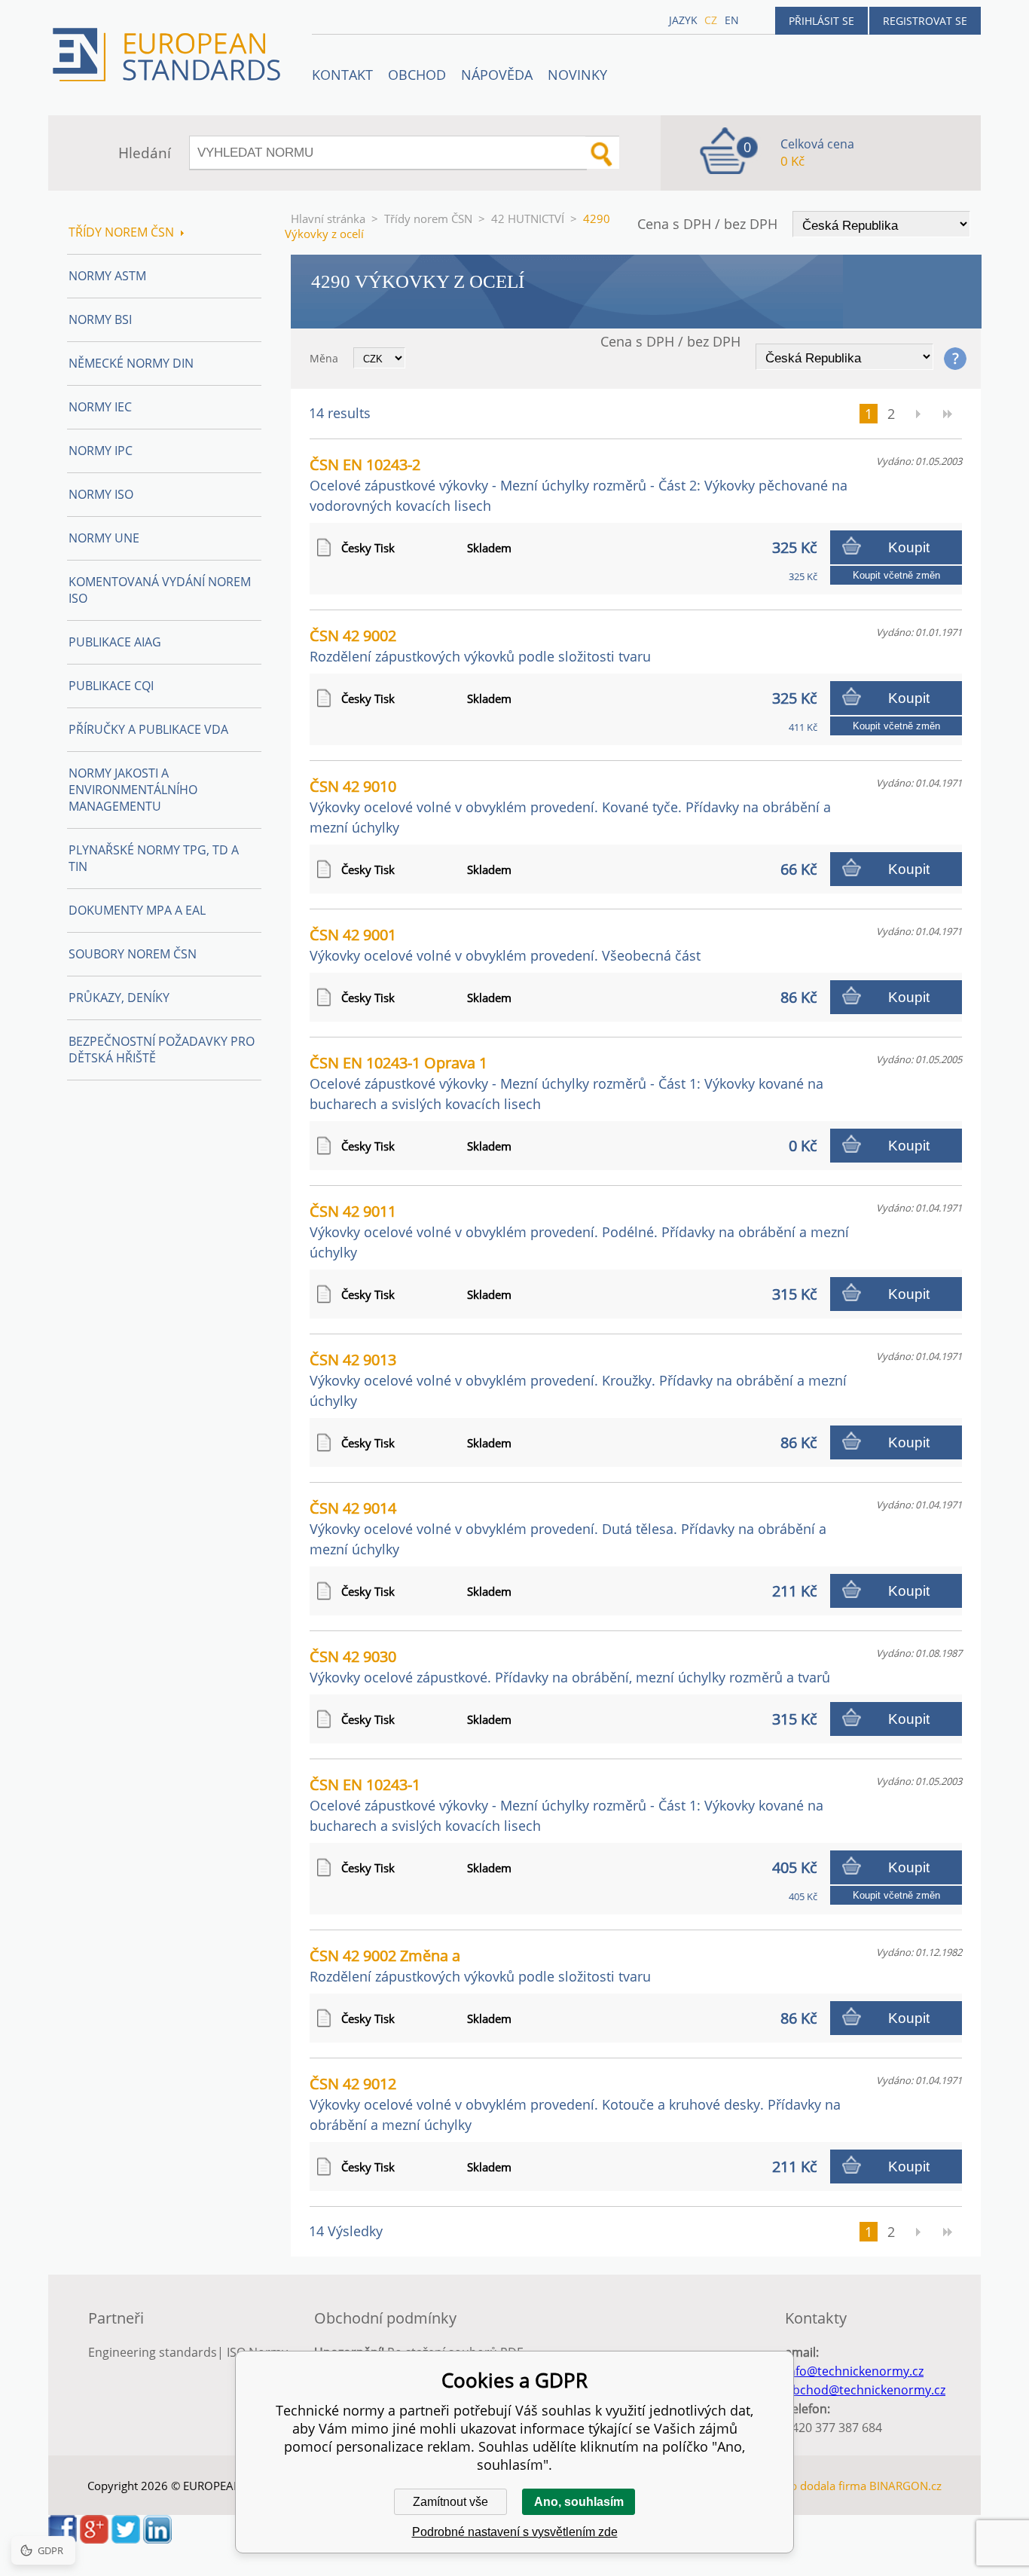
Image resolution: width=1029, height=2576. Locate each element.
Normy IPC (101, 451)
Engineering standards (153, 2352)
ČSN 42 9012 (575, 2104)
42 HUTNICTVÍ (528, 218)
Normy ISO (101, 494)
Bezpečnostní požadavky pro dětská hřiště (162, 1050)
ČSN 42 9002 (480, 645)
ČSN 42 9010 (570, 806)
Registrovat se (925, 21)
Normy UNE (104, 538)
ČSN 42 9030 (570, 1666)
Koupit (909, 547)
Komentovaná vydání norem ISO (160, 590)
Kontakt (342, 75)
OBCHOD (417, 75)
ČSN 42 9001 (505, 944)
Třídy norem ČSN (428, 218)
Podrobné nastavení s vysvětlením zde (515, 2532)
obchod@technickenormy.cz (865, 2390)
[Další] (918, 414)
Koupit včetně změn (896, 575)
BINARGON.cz (905, 2486)
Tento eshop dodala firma (800, 2486)
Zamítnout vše (450, 2502)
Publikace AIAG (115, 642)
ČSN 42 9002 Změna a (480, 1965)
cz (711, 20)
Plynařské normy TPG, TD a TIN (154, 858)
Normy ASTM (107, 276)
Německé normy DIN (131, 363)
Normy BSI (100, 319)
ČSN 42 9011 (579, 1231)
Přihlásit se (821, 21)
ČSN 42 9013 (578, 1380)
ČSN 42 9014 (568, 1528)
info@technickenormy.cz (854, 2371)
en (732, 20)
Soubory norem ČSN (133, 954)
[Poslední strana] (948, 414)
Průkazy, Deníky (119, 998)
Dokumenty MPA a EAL (137, 910)
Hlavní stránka (328, 218)
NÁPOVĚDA (497, 75)
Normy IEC (100, 407)
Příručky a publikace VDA (148, 729)
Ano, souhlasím (579, 2502)
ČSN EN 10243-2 (579, 484)
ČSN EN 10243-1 (566, 1804)
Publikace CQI (111, 686)
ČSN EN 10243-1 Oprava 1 (566, 1083)
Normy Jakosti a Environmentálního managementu (133, 790)
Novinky (577, 75)
